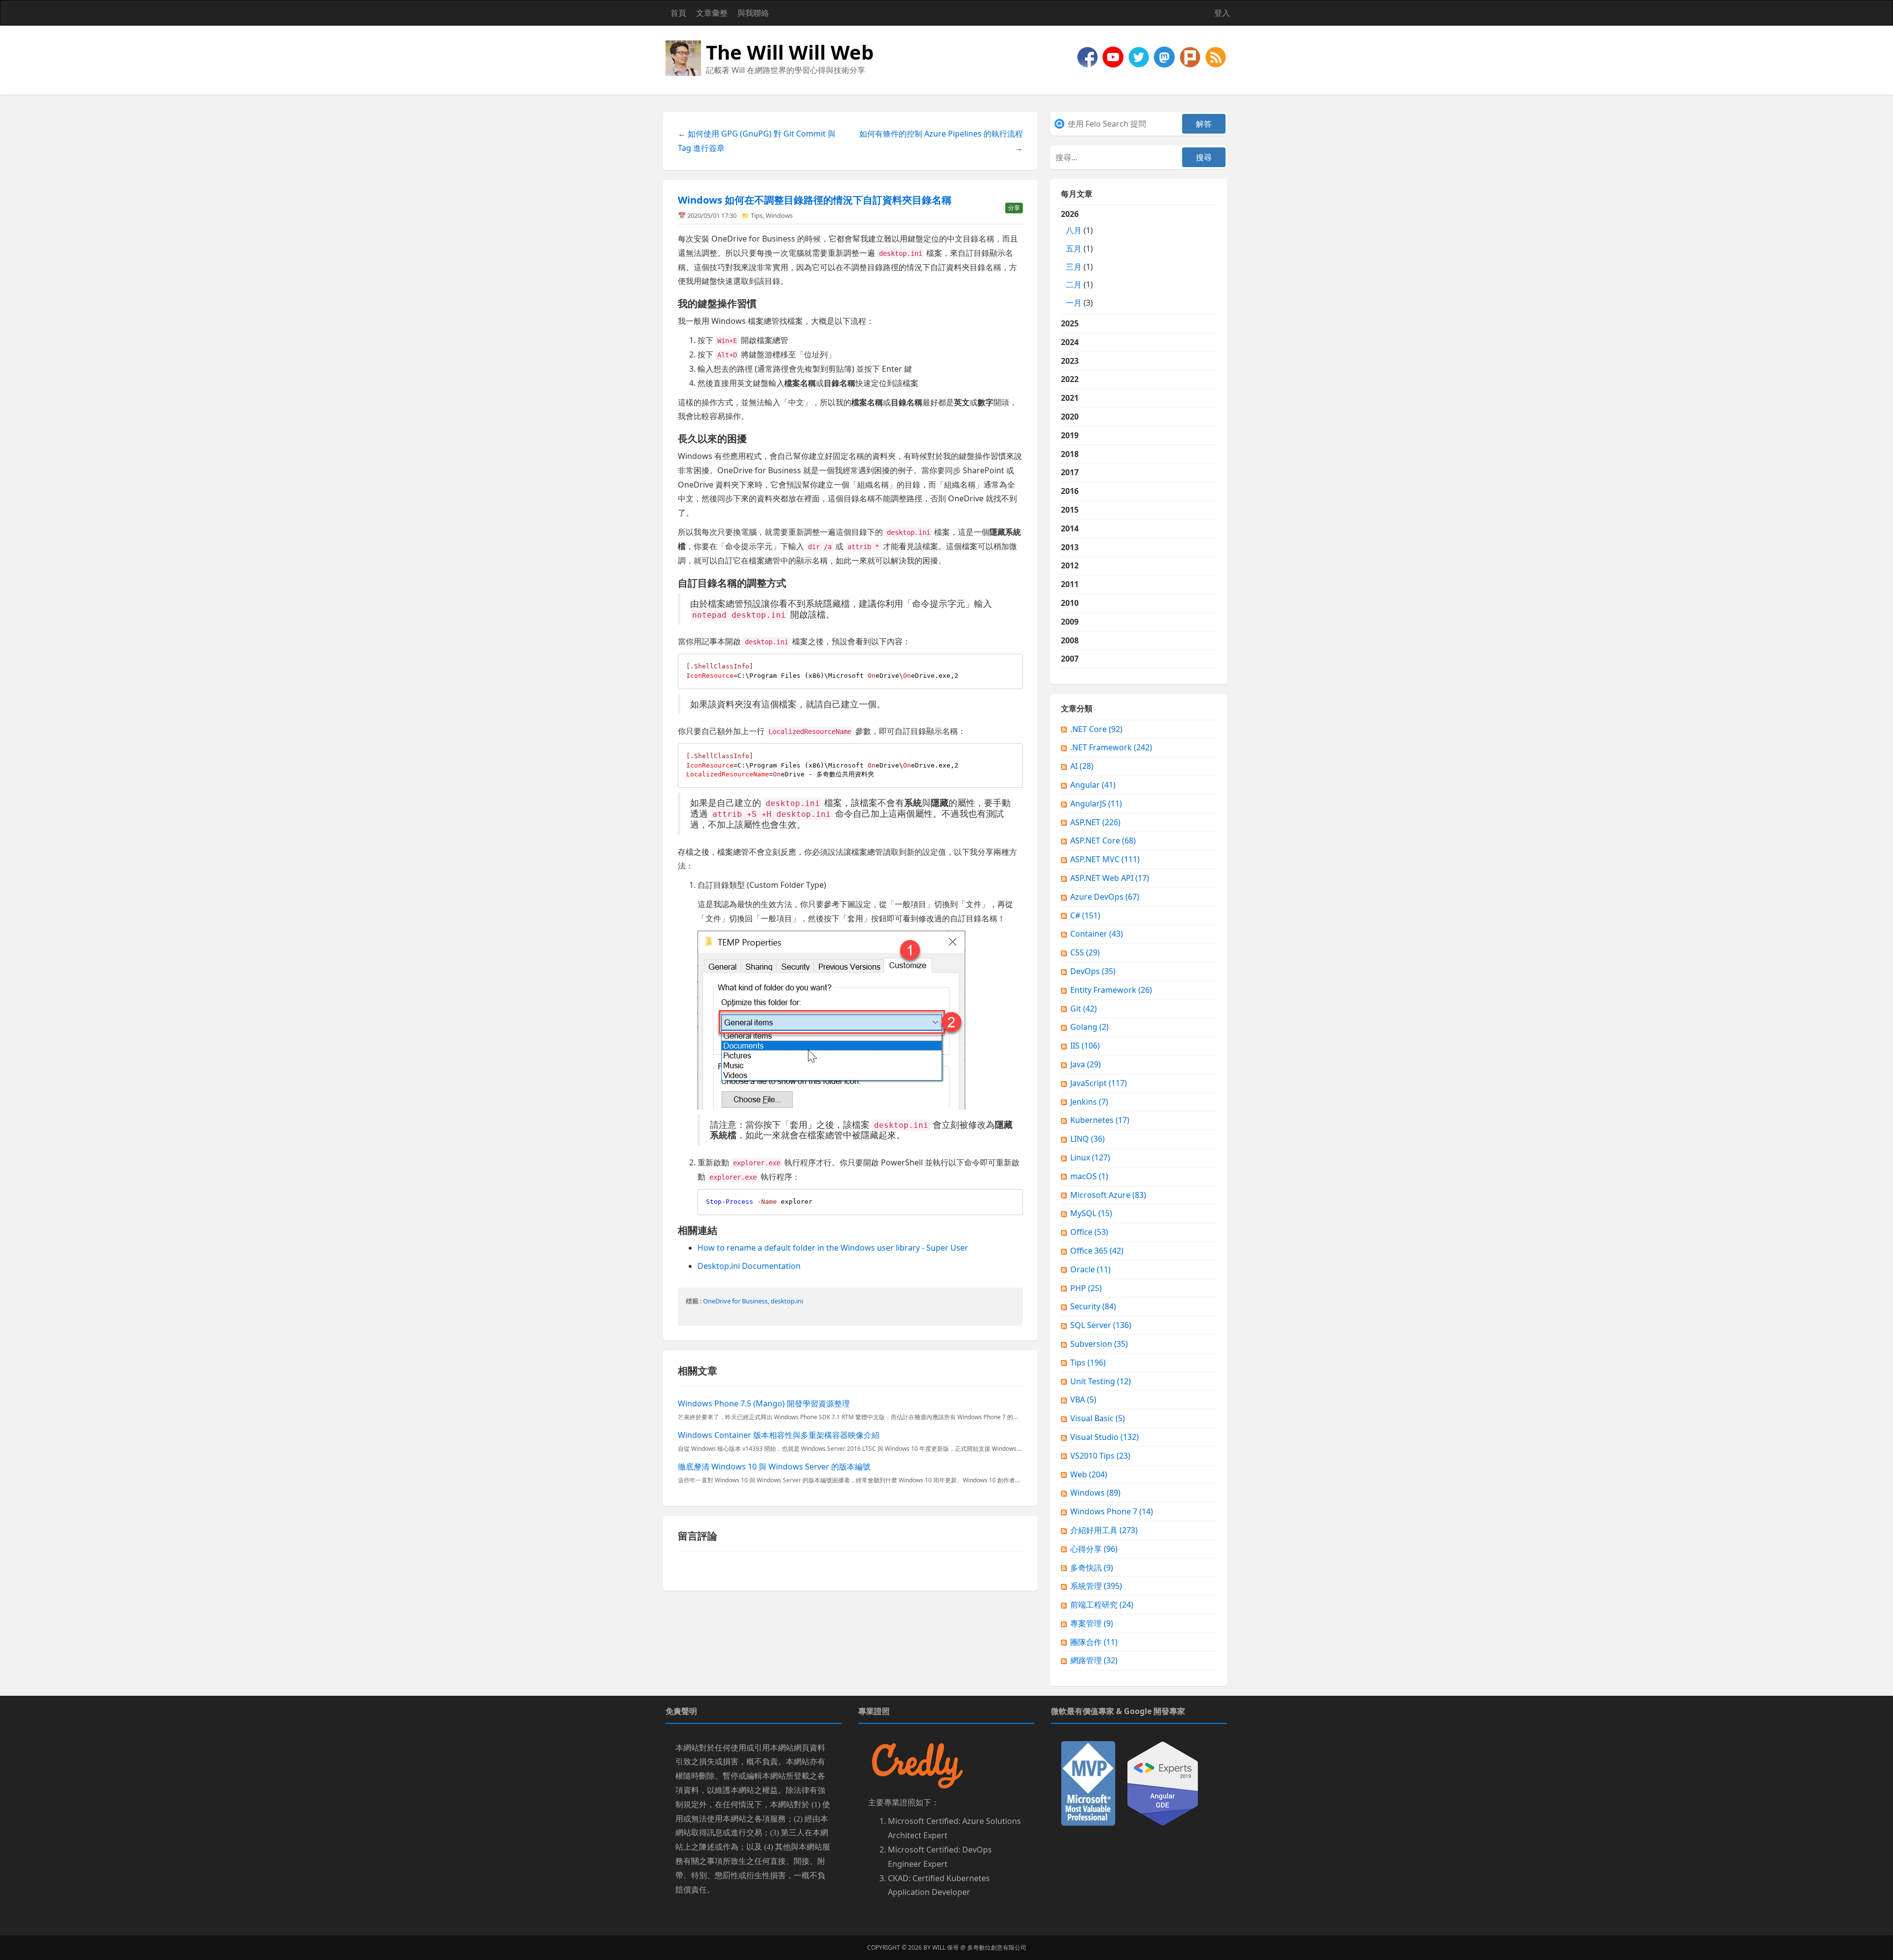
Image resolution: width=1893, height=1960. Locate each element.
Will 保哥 (946, 1947)
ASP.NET (1095, 822)
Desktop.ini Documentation (749, 1266)
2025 (1070, 323)
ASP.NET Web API (1110, 878)
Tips (757, 215)
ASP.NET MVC (1105, 859)
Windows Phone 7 (1112, 1511)
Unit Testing (1101, 1381)
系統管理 (1096, 1586)
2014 (1070, 528)
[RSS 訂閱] (1216, 56)
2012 (1070, 565)
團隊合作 (1094, 1642)
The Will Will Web (790, 52)
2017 (1070, 472)
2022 (1070, 379)
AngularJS (1096, 804)
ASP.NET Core (1103, 840)
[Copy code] (1013, 664)
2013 (1070, 547)
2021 (1070, 398)
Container (1097, 934)
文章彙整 (712, 13)
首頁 (678, 13)
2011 (1070, 584)
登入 (1222, 13)
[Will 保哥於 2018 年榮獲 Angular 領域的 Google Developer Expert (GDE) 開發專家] (1163, 1783)
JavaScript (1099, 1083)
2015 (1070, 510)
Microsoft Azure (1108, 1195)
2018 (1070, 454)
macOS (1089, 1176)
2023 (1070, 361)
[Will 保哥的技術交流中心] (1088, 56)
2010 (1070, 603)
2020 (1070, 417)
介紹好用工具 (1104, 1530)
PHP (1086, 1288)
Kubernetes (1100, 1120)
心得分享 (1094, 1549)
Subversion (1099, 1344)
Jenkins (1089, 1102)
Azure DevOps (1105, 897)
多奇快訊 (1092, 1568)
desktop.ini (787, 1301)
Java (1086, 1064)
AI (1082, 766)
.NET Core (1096, 729)
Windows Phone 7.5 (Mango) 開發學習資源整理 (764, 1403)
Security (1093, 1306)
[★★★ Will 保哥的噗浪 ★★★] (1191, 56)
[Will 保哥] (1114, 56)
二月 (1074, 284)
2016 (1070, 491)
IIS (1085, 1046)
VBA (1083, 1400)
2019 (1070, 435)
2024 (1070, 342)
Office (1089, 1232)
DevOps (1093, 971)
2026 (1077, 258)
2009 (1070, 622)
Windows (779, 215)
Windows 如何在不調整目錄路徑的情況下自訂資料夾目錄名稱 (815, 200)
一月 (1074, 303)
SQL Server (1101, 1325)
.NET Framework (1111, 747)
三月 (1074, 267)
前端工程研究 (1102, 1605)
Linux (1090, 1157)
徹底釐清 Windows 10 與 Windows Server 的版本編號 (774, 1467)
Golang (1089, 1027)
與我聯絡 (753, 13)
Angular (1093, 785)
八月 (1074, 230)
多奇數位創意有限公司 (997, 1947)
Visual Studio (1104, 1437)
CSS (1085, 952)
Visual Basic (1098, 1418)
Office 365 (1097, 1251)
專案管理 (1092, 1623)
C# (1085, 915)
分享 (1014, 208)
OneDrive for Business (735, 1301)
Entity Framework (1111, 990)
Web (1089, 1474)
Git (1084, 1009)
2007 (1070, 659)
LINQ (1087, 1139)
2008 (1070, 640)
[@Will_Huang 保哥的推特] (1140, 56)
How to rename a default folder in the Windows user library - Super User (833, 1248)
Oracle (1090, 1269)
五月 (1074, 248)
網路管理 (1094, 1660)
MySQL (1091, 1213)
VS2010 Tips (1100, 1456)
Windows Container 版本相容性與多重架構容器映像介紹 (779, 1435)
